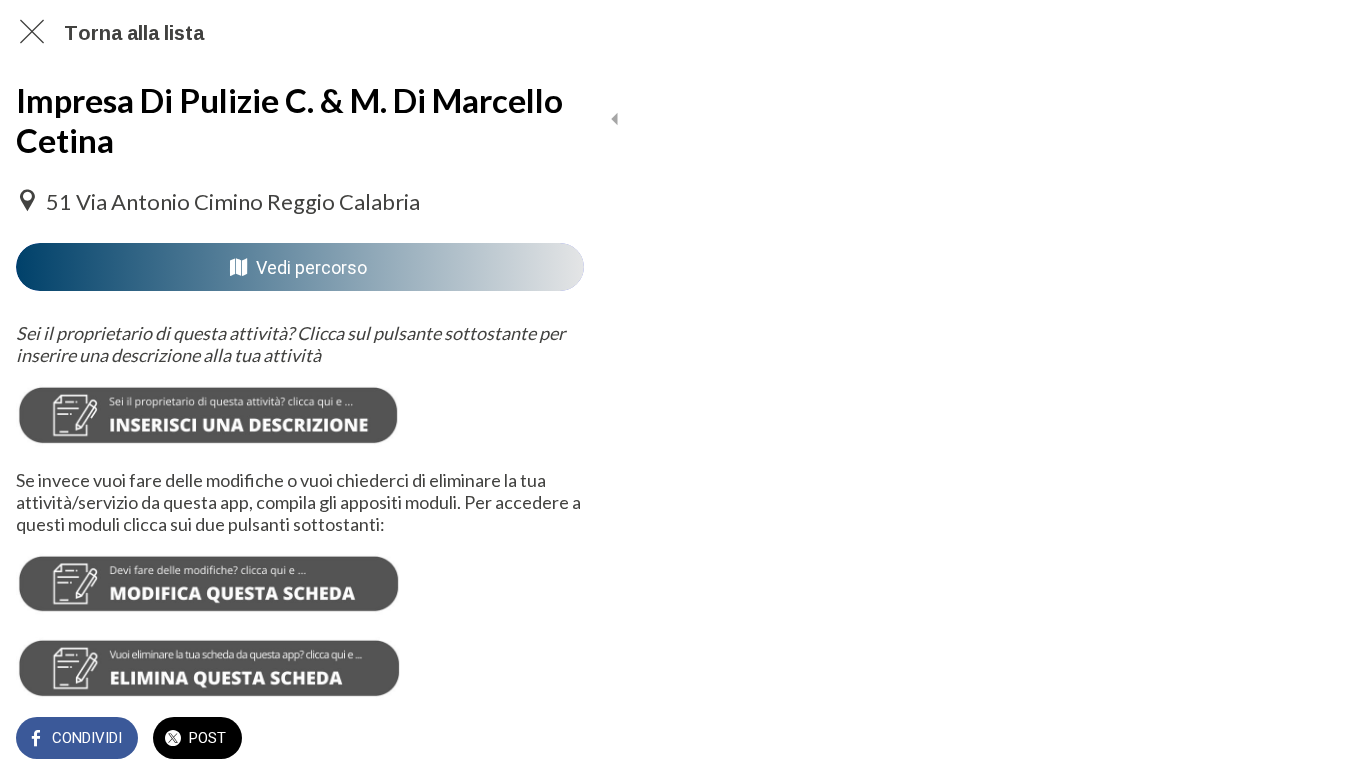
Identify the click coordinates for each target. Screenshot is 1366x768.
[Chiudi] (32, 32)
